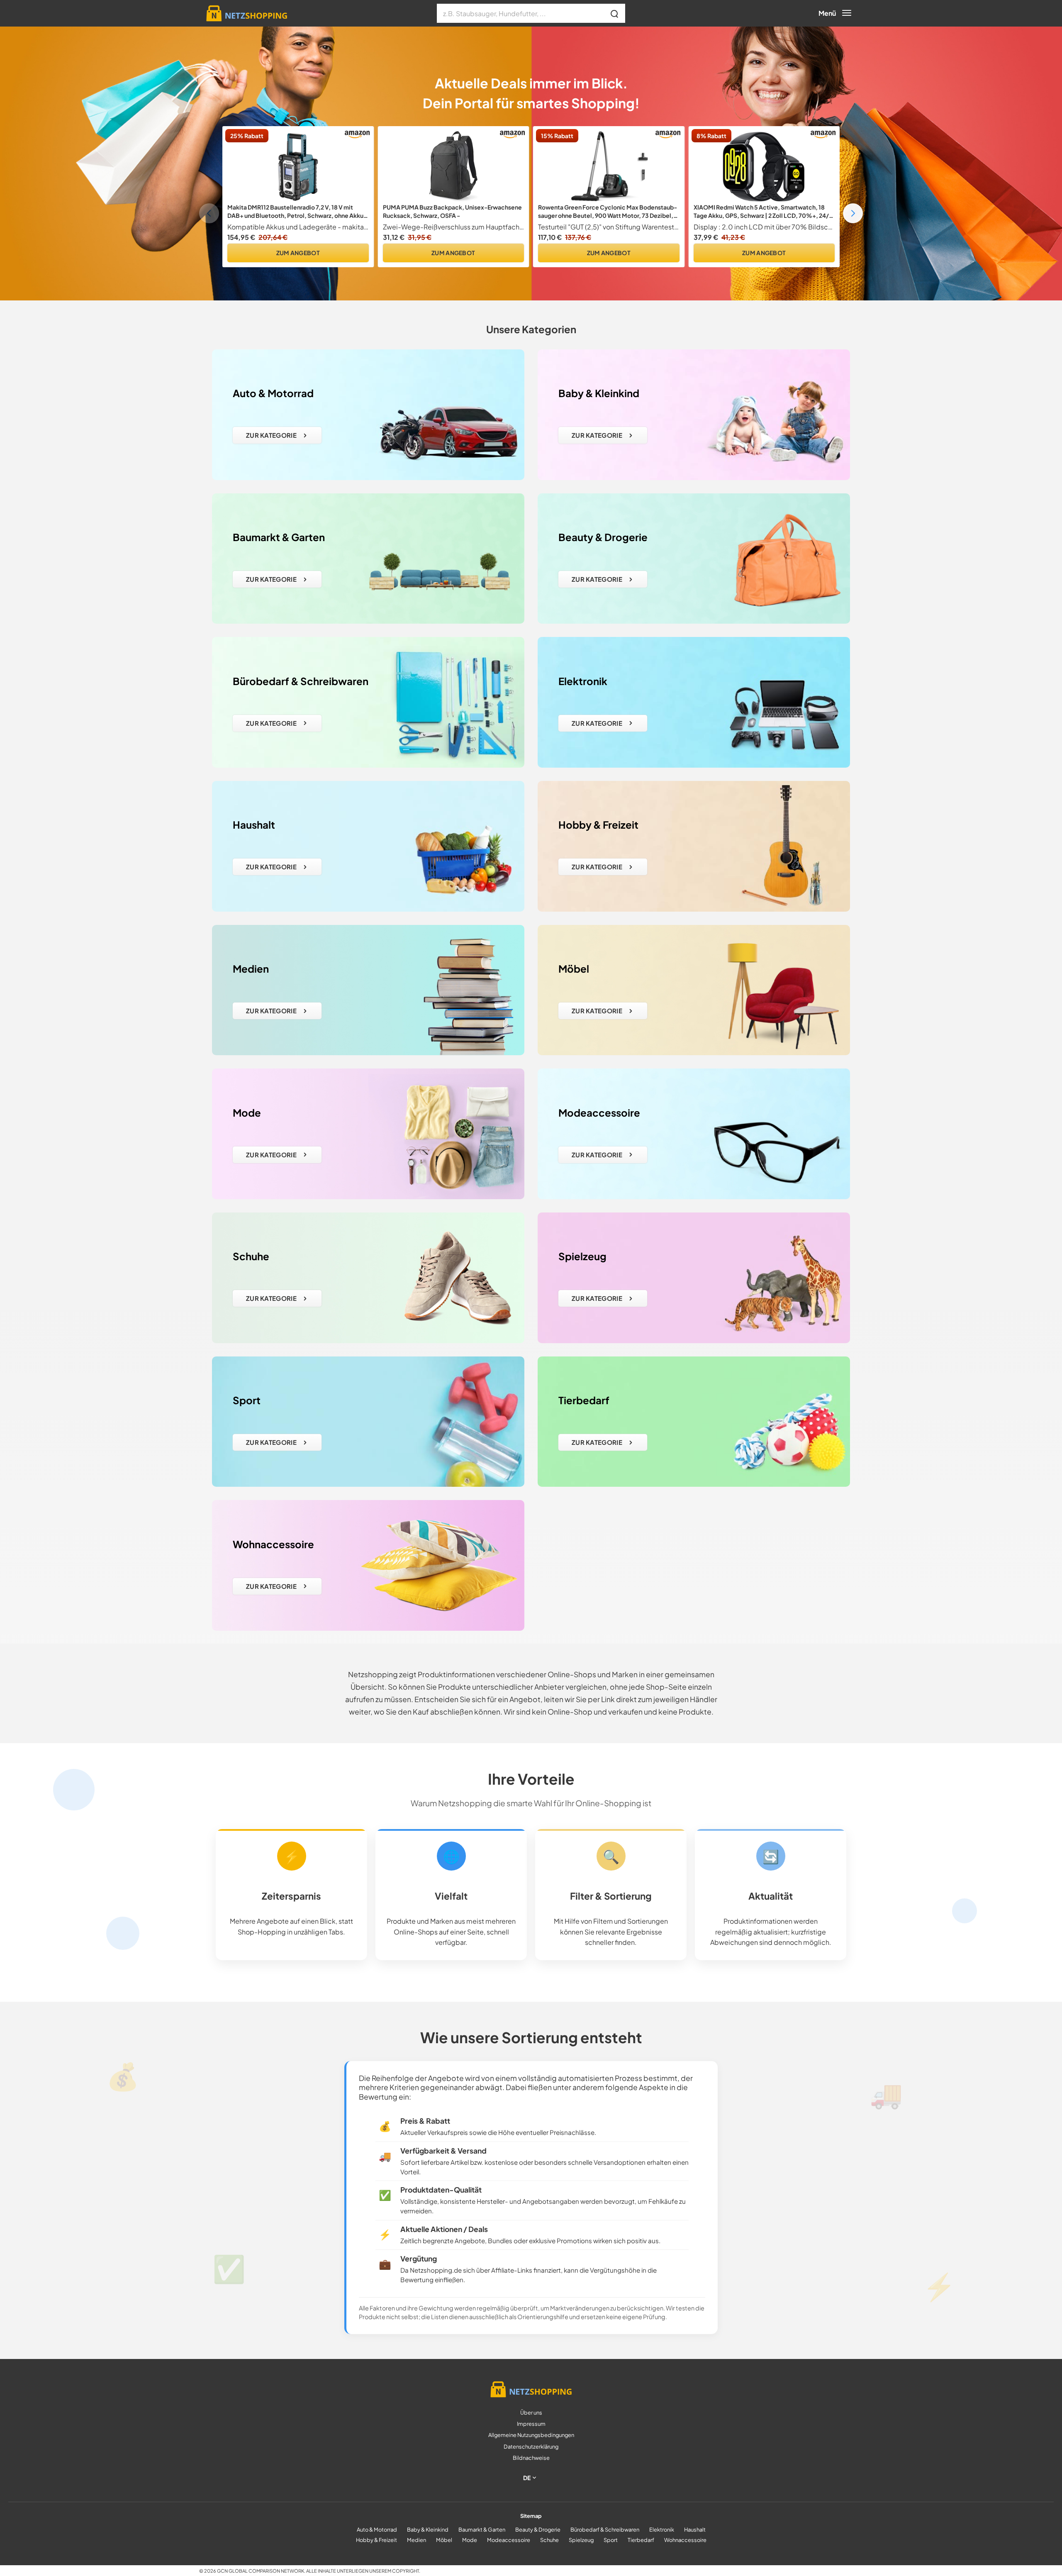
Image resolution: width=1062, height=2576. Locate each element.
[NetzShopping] (243, 13)
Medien (417, 2540)
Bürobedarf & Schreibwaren (605, 2530)
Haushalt (695, 2530)
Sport (611, 2540)
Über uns (531, 2413)
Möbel (444, 2540)
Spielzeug (581, 2540)
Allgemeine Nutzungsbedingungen (531, 2435)
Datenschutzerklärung (531, 2447)
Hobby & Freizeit (376, 2540)
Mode (470, 2540)
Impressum (531, 2424)
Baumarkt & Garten (482, 2530)
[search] (615, 13)
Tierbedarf (641, 2540)
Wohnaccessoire (685, 2540)
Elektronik (662, 2530)
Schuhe (549, 2540)
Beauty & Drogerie (538, 2530)
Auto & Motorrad (377, 2530)
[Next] (853, 213)
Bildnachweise (531, 2458)
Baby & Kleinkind (428, 2530)
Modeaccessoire (509, 2540)
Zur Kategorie (271, 435)
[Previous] (209, 213)
